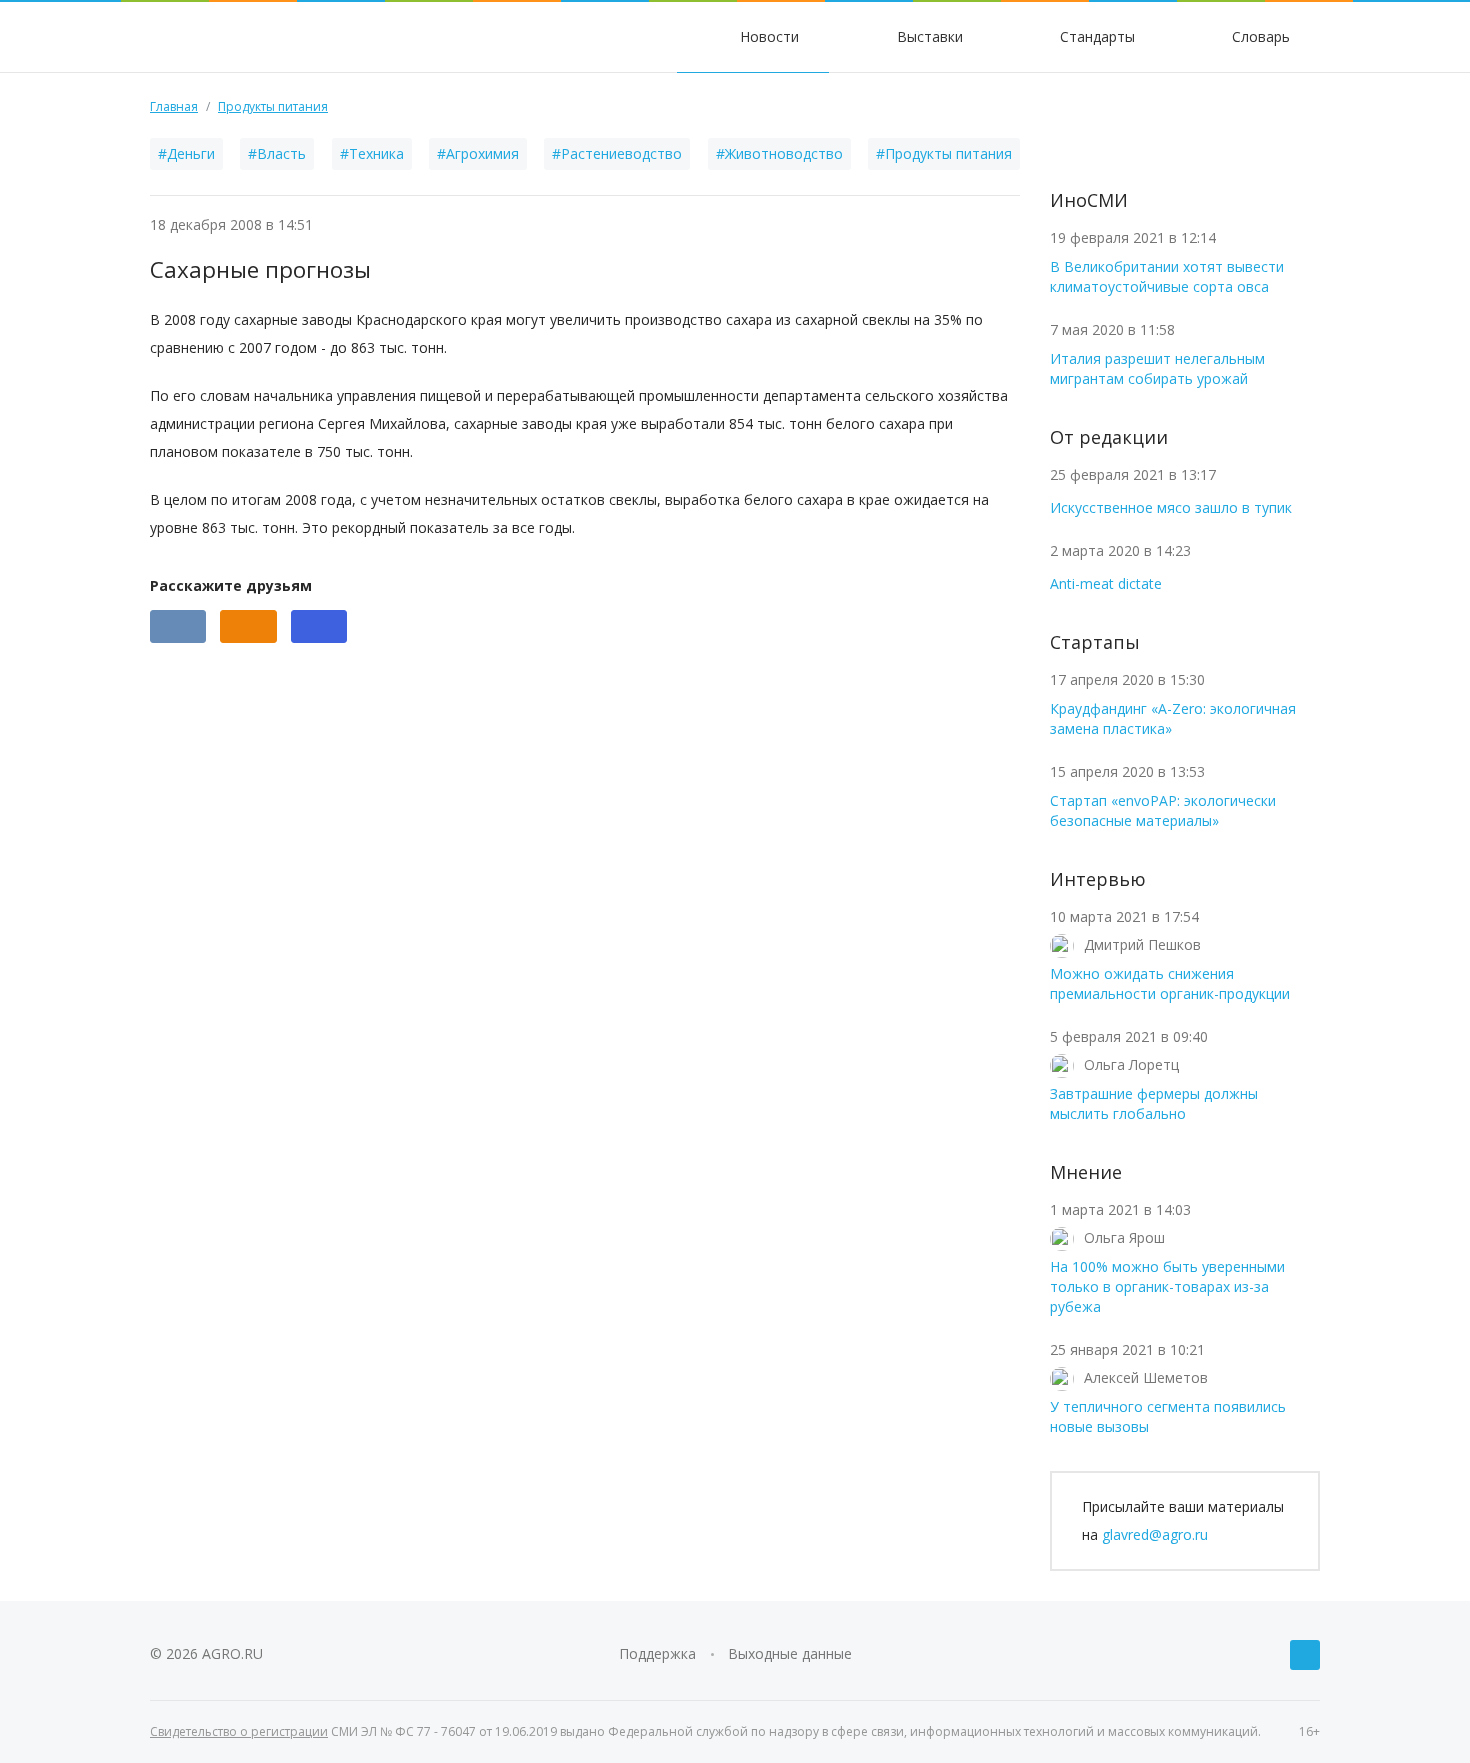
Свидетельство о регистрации (239, 1731)
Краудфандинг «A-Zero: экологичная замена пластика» (1173, 718)
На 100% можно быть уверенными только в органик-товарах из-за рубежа (1167, 1286)
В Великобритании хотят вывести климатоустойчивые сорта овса (1167, 276)
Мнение (1086, 1172)
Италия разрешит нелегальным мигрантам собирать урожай (1157, 368)
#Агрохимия (478, 153)
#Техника (372, 153)
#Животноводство (779, 153)
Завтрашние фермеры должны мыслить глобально (1154, 1103)
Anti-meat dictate (1106, 583)
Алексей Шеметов (1146, 1377)
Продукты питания (273, 106)
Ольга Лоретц (1131, 1064)
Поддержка (657, 1653)
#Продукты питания (944, 153)
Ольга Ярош (1124, 1237)
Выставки (928, 36)
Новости (767, 36)
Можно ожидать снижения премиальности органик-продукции (1170, 983)
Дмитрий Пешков (1142, 944)
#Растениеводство (617, 153)
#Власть (277, 153)
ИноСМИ (1089, 200)
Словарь (1259, 36)
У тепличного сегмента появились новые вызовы (1168, 1416)
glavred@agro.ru (1155, 1534)
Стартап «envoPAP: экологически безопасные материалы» (1163, 810)
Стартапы (1095, 642)
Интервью (1098, 879)
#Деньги (186, 153)
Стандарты (1095, 36)
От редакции (1109, 437)
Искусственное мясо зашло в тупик (1171, 507)
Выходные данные (790, 1653)
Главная (174, 106)
